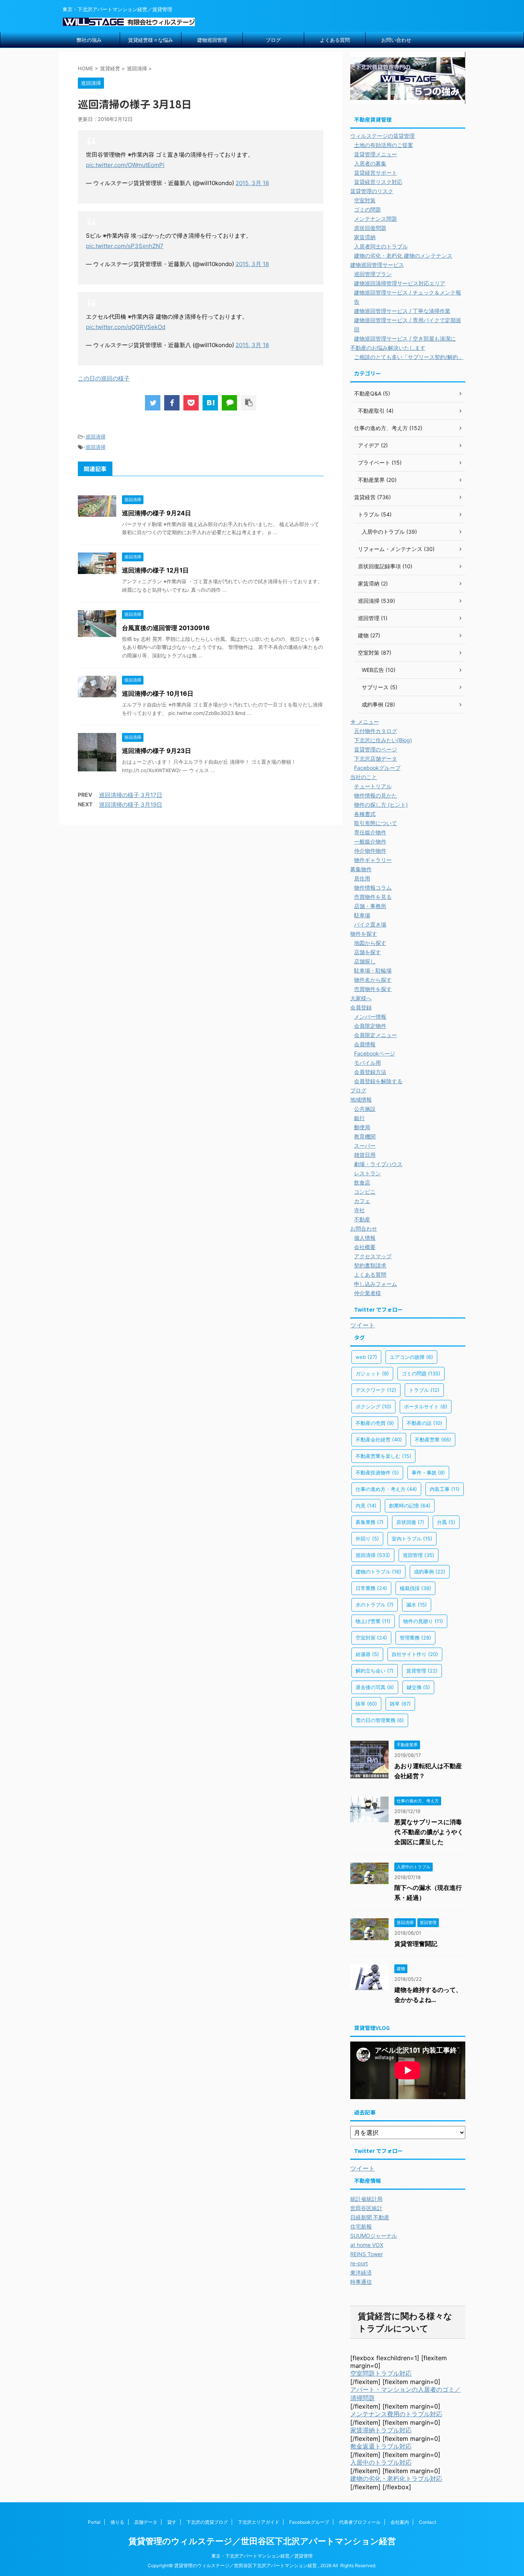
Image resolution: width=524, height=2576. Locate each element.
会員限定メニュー (376, 1035)
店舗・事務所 (370, 906)
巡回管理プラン (373, 274)
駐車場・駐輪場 (373, 970)
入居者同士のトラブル (381, 246)
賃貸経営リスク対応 (378, 182)
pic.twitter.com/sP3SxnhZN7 (125, 246)
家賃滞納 (365, 237)
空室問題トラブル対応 (381, 2373)
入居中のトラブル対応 (381, 2462)
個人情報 (365, 1238)
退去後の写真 (375, 1687)
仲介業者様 (367, 1293)
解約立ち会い (375, 1671)
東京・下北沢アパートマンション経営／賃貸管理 (262, 2556)
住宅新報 (361, 2226)
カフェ (362, 1201)
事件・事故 (428, 1472)
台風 (446, 1522)
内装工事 (445, 1489)
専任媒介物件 (370, 832)
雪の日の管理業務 (380, 1720)
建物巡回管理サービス (377, 265)
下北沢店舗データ (376, 759)
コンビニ (365, 1192)
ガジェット (372, 1373)
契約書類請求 (370, 1265)
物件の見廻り (423, 1621)
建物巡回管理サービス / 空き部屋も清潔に (405, 338)
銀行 (359, 1118)
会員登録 (361, 1007)
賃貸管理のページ (376, 749)
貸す (172, 2522)
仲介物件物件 (370, 851)
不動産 (362, 1219)
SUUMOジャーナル (374, 2236)
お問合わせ (364, 1228)
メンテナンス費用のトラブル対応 (396, 2414)
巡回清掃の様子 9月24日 (157, 513)
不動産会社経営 (379, 1439)
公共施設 (365, 1109)
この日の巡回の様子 (104, 378)
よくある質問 (335, 40)
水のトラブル (375, 1605)
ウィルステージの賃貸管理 (382, 136)
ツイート (363, 1325)
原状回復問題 (370, 228)
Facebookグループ (377, 768)
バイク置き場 (370, 924)
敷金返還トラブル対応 (381, 2446)
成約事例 (430, 1572)
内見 (366, 1506)
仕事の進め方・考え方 (386, 1489)
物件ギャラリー (373, 860)
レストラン (367, 1173)
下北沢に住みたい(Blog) (383, 740)
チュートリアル (373, 786)
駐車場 (362, 915)
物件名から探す (373, 980)
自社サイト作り (415, 1654)
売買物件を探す (373, 989)
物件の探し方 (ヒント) (381, 805)
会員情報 (365, 1044)
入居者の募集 (370, 163)
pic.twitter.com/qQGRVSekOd (126, 327)
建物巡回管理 (212, 40)
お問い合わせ (396, 40)
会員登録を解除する (378, 1081)
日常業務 (371, 1588)
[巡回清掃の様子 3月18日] (210, 403)
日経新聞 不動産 (370, 2217)
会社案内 (400, 2522)
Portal (94, 2522)
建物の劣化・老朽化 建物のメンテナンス (403, 256)
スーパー (365, 1146)
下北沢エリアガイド (259, 2522)
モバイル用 (367, 1063)
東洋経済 (361, 2272)
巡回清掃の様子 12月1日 (155, 570)
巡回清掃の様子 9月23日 (157, 751)
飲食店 (362, 1182)
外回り (367, 1539)
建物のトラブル (378, 1572)
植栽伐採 (415, 1588)
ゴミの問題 (367, 209)
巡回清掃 (96, 437)
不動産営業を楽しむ (383, 1456)
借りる (117, 2522)
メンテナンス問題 (376, 219)
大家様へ (361, 998)
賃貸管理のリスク (372, 191)
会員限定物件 (370, 1026)
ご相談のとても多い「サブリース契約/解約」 (409, 357)
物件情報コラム (373, 888)
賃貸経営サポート (376, 173)
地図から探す (370, 943)
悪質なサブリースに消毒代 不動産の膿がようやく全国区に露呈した (429, 1832)
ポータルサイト (426, 1406)
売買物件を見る (373, 897)
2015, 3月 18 (252, 183)
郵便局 (362, 1127)
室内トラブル (412, 1539)
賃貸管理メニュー (376, 154)
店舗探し (365, 961)
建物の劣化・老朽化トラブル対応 (396, 2478)
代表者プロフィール (360, 2522)
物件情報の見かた (376, 795)
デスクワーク (376, 1390)
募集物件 (361, 869)
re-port (359, 2263)
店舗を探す (367, 952)
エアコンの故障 (411, 1357)
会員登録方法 (370, 1072)
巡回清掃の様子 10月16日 (158, 693)
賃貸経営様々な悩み (151, 40)
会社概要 (365, 1247)
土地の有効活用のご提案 (384, 145)
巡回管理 (419, 1555)
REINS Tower (367, 2254)
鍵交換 (418, 1687)
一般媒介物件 (370, 841)
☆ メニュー (365, 722)
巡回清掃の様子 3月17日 (131, 795)
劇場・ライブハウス (378, 1164)
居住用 (362, 878)
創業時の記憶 (410, 1506)
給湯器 (367, 1654)
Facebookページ (375, 1053)
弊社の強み (89, 40)
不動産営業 (433, 1439)
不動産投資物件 (377, 1472)
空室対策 (365, 200)
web (366, 1357)
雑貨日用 (365, 1155)
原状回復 (410, 1522)
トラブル (424, 1390)
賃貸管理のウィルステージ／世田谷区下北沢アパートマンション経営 (262, 2541)
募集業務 (370, 1522)
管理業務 (415, 1638)
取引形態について (376, 823)
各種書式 (365, 814)
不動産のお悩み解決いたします (388, 348)
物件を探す (364, 934)
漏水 (417, 1605)
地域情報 (361, 1099)
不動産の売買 (375, 1423)
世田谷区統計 (366, 2208)
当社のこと (364, 777)
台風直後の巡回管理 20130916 (166, 628)
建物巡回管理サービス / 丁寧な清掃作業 (402, 311)
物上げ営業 (373, 1621)
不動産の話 (424, 1423)
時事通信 (361, 2282)
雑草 (400, 1704)
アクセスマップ (373, 1256)
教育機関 (365, 1136)
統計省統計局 (366, 2199)
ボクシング (373, 1406)
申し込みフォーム (376, 1284)
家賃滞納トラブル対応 (381, 2430)
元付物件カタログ (376, 731)
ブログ (273, 40)
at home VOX (367, 2245)
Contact (428, 2522)
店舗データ (146, 2522)
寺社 (359, 1210)
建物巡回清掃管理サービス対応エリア (400, 283)
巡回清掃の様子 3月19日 (131, 805)
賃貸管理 (422, 1671)
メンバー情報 (370, 1017)
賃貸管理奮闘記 (416, 1944)
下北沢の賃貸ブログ (207, 2522)
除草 (366, 1704)
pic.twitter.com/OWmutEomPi (125, 165)
